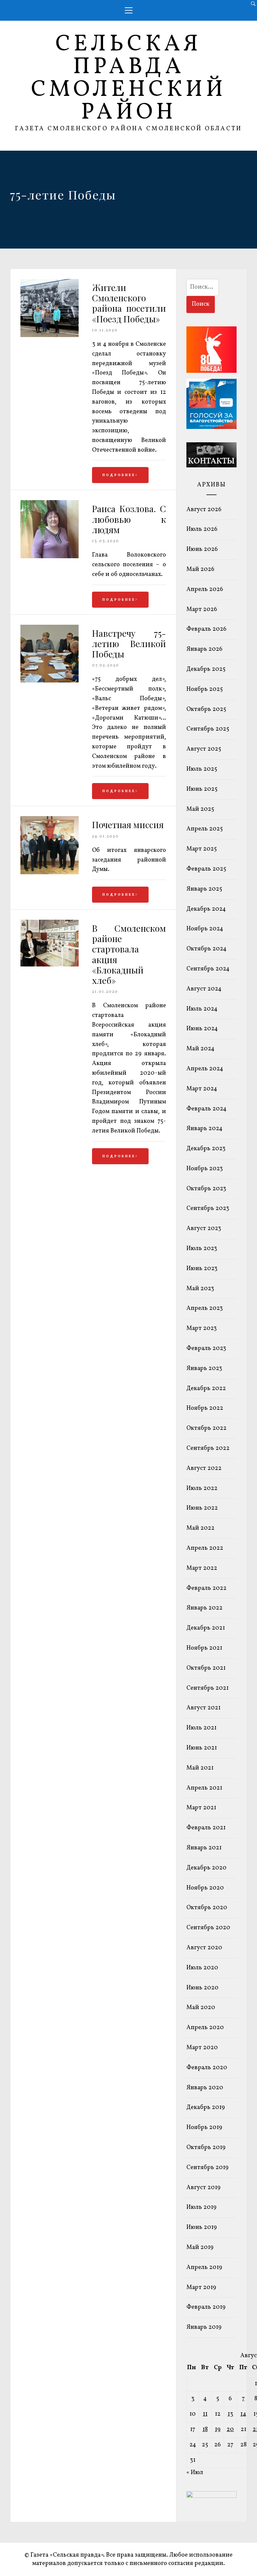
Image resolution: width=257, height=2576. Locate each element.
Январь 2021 (204, 1848)
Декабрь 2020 (206, 1868)
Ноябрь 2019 (204, 2128)
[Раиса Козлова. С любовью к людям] (50, 557)
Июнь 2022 (202, 1508)
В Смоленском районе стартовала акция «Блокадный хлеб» (129, 954)
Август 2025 (204, 749)
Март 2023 (202, 1328)
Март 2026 (202, 610)
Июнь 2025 (202, 789)
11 (205, 2414)
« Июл (195, 2473)
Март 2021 (201, 1808)
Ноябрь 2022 (205, 1408)
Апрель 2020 (205, 2028)
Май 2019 (200, 2247)
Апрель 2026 (205, 589)
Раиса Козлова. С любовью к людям (129, 519)
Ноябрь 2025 (205, 689)
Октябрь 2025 (206, 709)
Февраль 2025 (206, 869)
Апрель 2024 (205, 1069)
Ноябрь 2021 (204, 1648)
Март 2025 (202, 849)
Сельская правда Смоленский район (129, 79)
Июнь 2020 (202, 1988)
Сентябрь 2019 (207, 2168)
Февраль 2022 (206, 1588)
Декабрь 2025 (206, 669)
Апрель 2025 (205, 829)
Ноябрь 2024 (205, 929)
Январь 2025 (204, 889)
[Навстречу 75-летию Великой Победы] (50, 681)
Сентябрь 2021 (207, 1688)
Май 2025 (200, 809)
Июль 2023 (202, 1249)
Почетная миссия (128, 825)
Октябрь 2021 (206, 1668)
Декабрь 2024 (206, 909)
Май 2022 (200, 1528)
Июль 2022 (202, 1488)
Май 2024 (200, 1049)
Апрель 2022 (205, 1548)
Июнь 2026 (202, 549)
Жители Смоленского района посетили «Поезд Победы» (129, 303)
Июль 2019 (201, 2207)
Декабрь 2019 (206, 2107)
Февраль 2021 (206, 1828)
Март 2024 (202, 1089)
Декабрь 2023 (206, 1149)
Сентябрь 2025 (208, 729)
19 (218, 2430)
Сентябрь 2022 (208, 1448)
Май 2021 (200, 1768)
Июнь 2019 (202, 2227)
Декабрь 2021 (206, 1628)
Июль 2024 (202, 1009)
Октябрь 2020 (207, 1908)
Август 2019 (203, 2188)
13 (230, 2414)
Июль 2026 (202, 529)
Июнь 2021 (202, 1748)
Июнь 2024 (202, 1029)
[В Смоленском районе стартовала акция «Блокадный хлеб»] (50, 965)
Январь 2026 (204, 649)
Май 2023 (200, 1289)
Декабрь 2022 (206, 1389)
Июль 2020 (202, 1968)
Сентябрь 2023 (208, 1208)
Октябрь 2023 (206, 1189)
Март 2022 (202, 1568)
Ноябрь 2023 (205, 1169)
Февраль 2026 (206, 629)
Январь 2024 (204, 1129)
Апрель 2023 (205, 1308)
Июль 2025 (202, 769)
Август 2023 (204, 1229)
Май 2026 (200, 569)
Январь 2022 (204, 1608)
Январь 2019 (204, 2327)
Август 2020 (204, 1948)
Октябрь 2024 (206, 949)
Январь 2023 (204, 1369)
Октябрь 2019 (206, 2148)
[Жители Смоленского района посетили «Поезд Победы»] (50, 336)
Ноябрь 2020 (205, 1888)
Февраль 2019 (206, 2307)
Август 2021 (203, 1708)
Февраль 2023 (206, 1348)
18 (205, 2430)
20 (230, 2430)
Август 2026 (204, 510)
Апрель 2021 (204, 1788)
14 (243, 2414)
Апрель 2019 (204, 2267)
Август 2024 (204, 989)
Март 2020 (202, 2048)
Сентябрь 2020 (208, 1928)
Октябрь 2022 (206, 1428)
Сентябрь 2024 (208, 969)
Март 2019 (201, 2288)
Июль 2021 (201, 1728)
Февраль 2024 (206, 1109)
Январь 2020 (205, 2088)
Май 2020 (201, 2008)
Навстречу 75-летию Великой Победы (129, 644)
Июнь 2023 (202, 1269)
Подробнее (119, 475)
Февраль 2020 (207, 2068)
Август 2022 (204, 1468)
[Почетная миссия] (50, 873)
